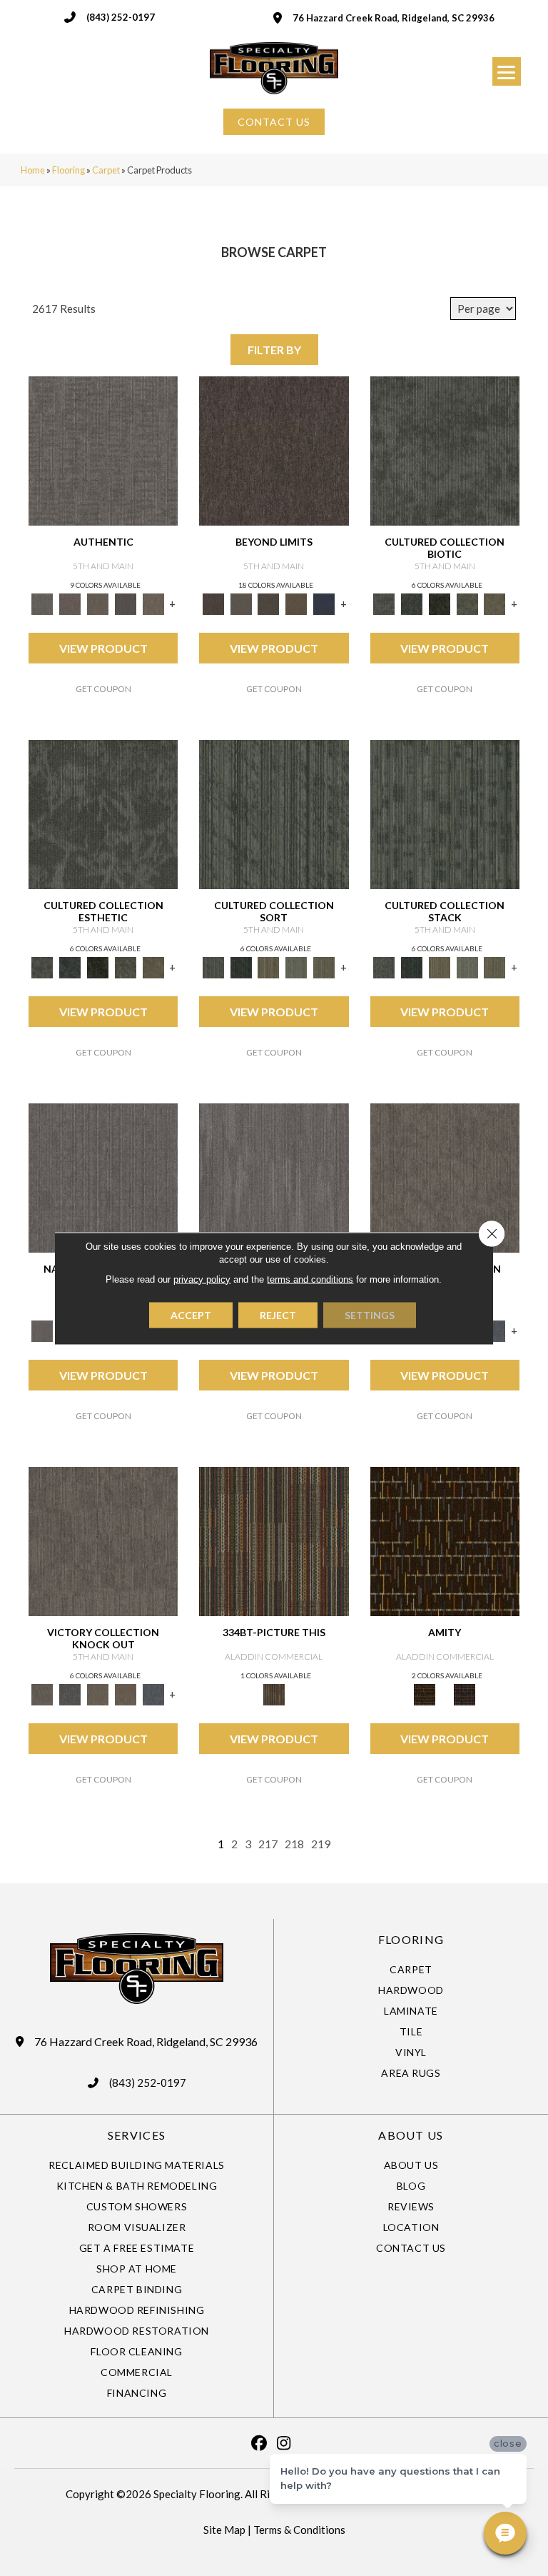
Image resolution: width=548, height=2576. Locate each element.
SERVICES (137, 2135)
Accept (191, 1314)
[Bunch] (241, 966)
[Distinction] (495, 603)
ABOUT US (411, 2135)
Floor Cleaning (136, 2351)
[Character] (411, 603)
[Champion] (70, 1693)
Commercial (137, 2372)
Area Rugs (411, 2073)
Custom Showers (137, 2206)
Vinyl (411, 2052)
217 (268, 1844)
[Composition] (467, 603)
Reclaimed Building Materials (137, 2165)
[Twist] (324, 966)
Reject (278, 1314)
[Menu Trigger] (507, 71)
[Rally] (126, 1693)
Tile (411, 2031)
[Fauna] (296, 603)
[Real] (153, 603)
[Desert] (241, 603)
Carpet (106, 170)
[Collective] (439, 603)
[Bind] (274, 813)
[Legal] (126, 603)
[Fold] (269, 966)
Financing (137, 2393)
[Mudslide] (274, 1540)
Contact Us (411, 2248)
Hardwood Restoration (137, 2331)
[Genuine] (98, 603)
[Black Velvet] (465, 1693)
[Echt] (70, 603)
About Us (411, 2165)
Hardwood (411, 1990)
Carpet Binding (137, 2289)
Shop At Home (137, 2269)
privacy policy (202, 1279)
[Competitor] (98, 1693)
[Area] (274, 450)
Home (33, 170)
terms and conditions (310, 1279)
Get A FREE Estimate (137, 2248)
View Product (103, 648)
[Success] (495, 1330)
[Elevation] (269, 603)
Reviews (411, 2206)
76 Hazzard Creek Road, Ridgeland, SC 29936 (394, 18)
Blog (411, 2186)
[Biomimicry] (445, 450)
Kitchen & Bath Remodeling (137, 2186)
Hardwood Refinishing (137, 2310)
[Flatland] (324, 603)
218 (294, 1844)
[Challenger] (445, 1177)
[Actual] (103, 450)
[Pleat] (296, 966)
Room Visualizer (137, 2227)
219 (321, 1844)
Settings (370, 1314)
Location (411, 2227)
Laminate (411, 2011)
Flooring (68, 170)
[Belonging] (103, 1177)
